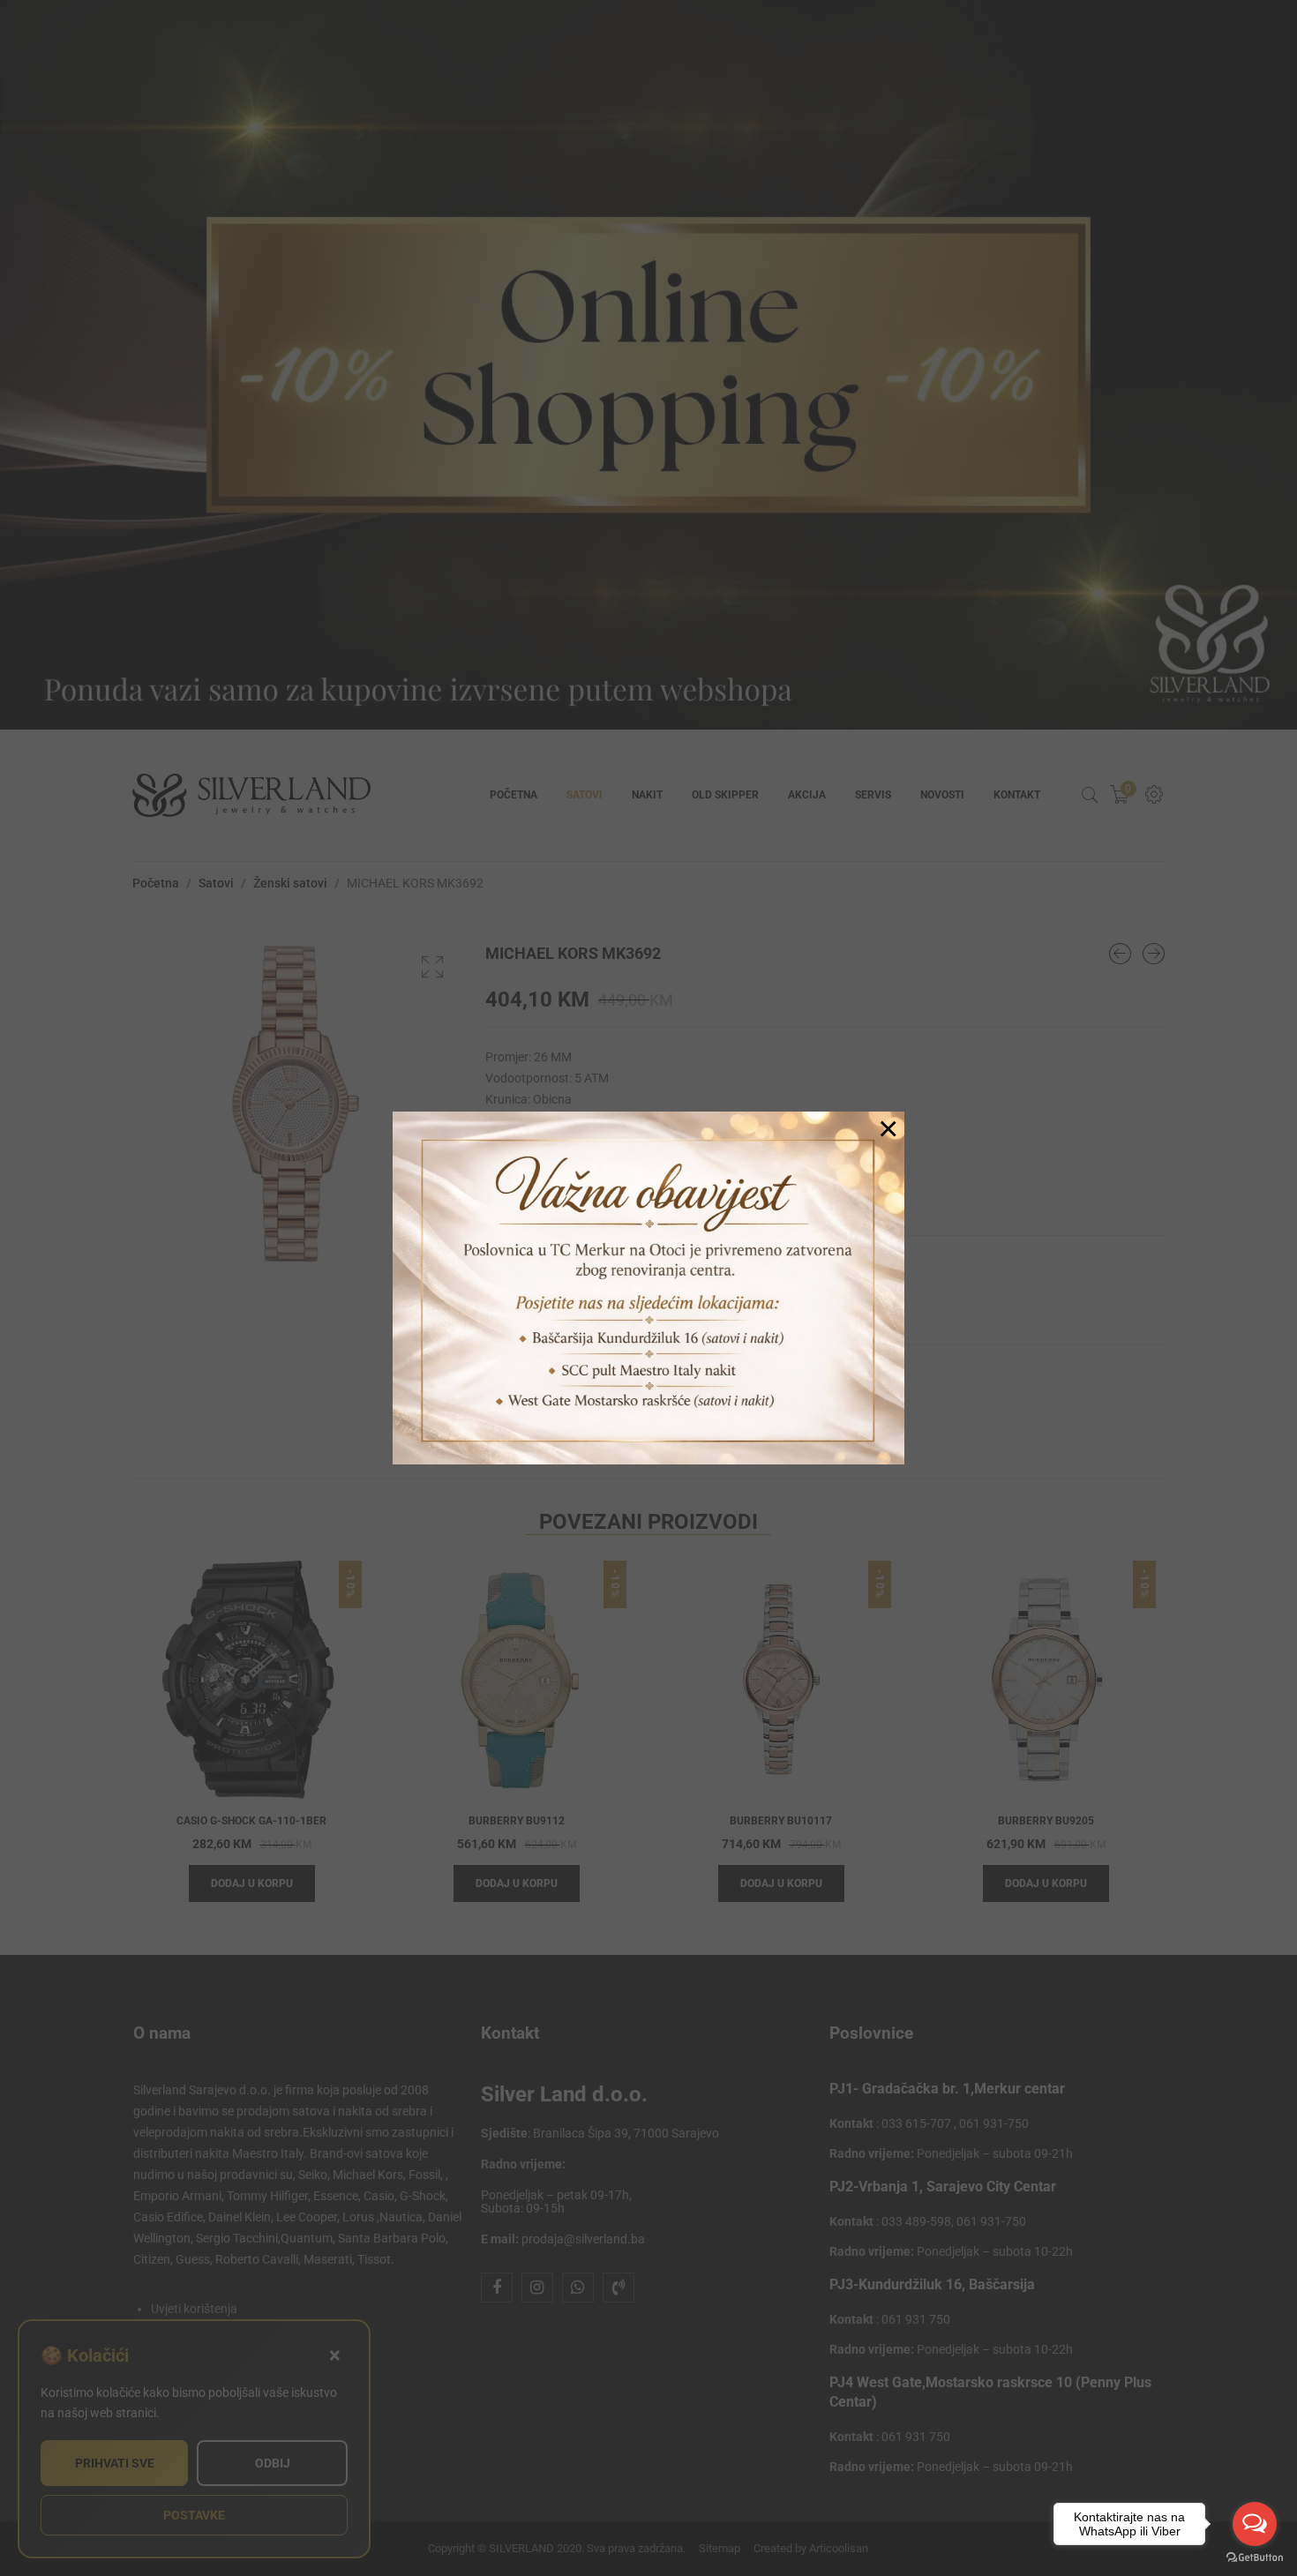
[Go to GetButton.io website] (1255, 2558)
